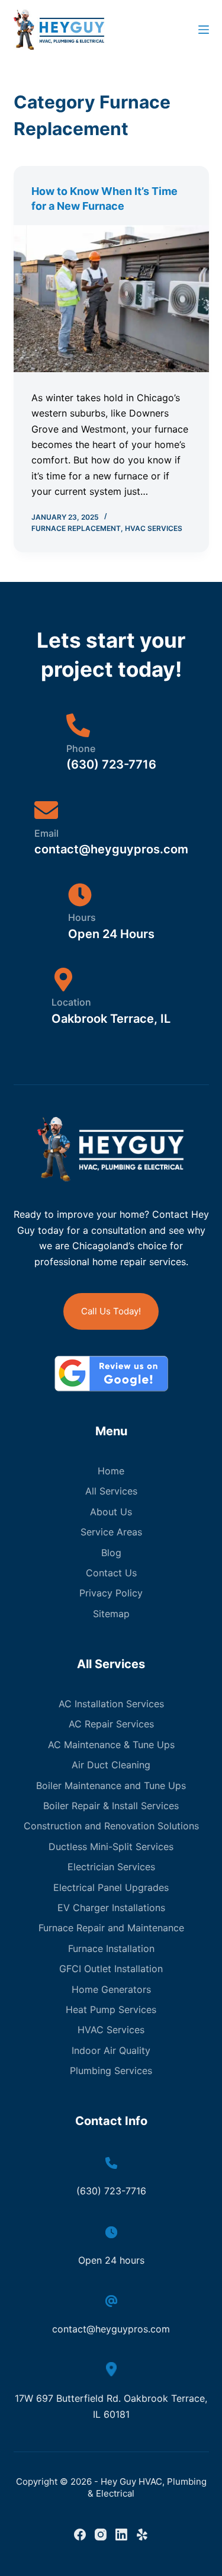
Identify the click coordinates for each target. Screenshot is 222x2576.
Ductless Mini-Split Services (111, 1847)
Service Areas (111, 1532)
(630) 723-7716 (111, 2191)
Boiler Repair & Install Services (111, 1806)
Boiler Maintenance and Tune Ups (111, 1785)
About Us (111, 1512)
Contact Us (111, 1573)
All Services (111, 1491)
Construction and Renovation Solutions (111, 1826)
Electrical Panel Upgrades (111, 1887)
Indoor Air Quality (111, 2050)
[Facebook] (80, 2535)
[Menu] (204, 30)
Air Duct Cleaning (111, 1765)
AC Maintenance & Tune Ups (111, 1745)
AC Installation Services (111, 1704)
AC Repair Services (111, 1724)
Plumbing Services (111, 2071)
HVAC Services (154, 528)
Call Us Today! (111, 1311)
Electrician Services (111, 1867)
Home (111, 1471)
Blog (111, 1553)
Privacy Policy (111, 1593)
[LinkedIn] (121, 2535)
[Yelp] (142, 2535)
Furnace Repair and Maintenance (111, 1928)
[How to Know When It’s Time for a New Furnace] (111, 299)
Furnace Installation (111, 1948)
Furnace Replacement (76, 528)
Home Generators (111, 1989)
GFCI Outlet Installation (111, 1969)
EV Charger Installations (111, 1908)
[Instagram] (101, 2535)
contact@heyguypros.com (111, 2329)
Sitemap (111, 1614)
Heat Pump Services (111, 2009)
